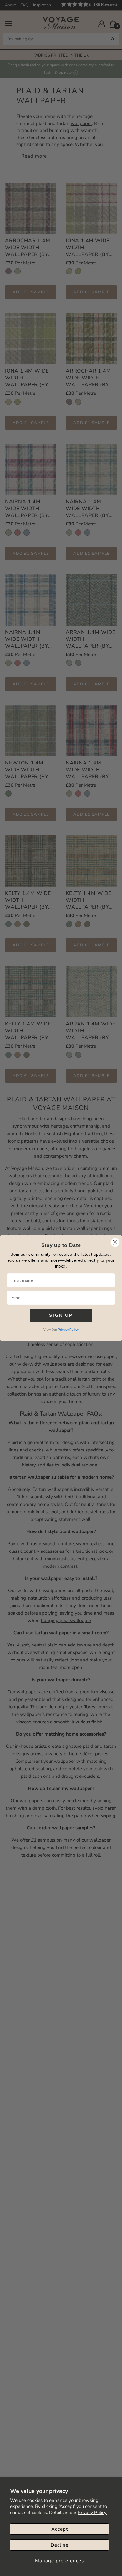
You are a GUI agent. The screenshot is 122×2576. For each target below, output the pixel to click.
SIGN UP (61, 1315)
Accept (60, 2529)
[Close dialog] (115, 1242)
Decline (60, 2545)
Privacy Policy (92, 2513)
